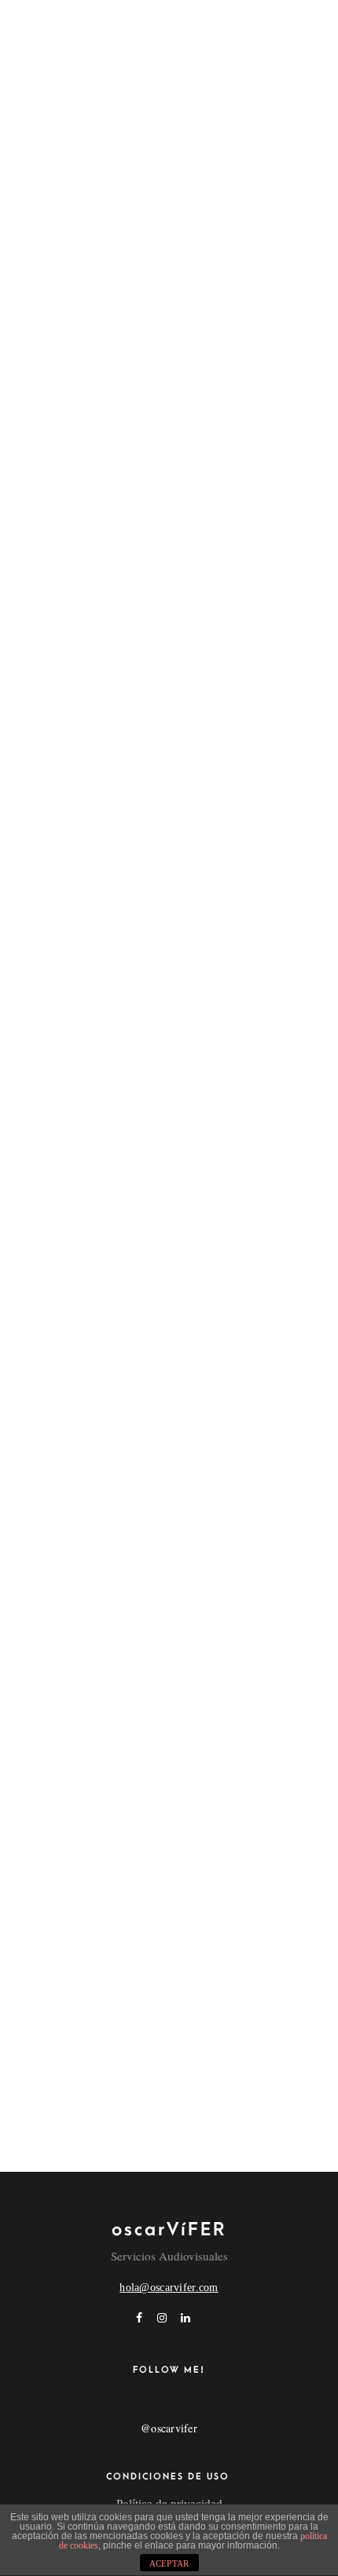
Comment (44, 2090)
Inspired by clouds (77, 1731)
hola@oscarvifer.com (169, 2288)
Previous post (185, 1931)
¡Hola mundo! (59, 1039)
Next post (153, 1975)
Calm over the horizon (89, 1290)
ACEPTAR (169, 2563)
